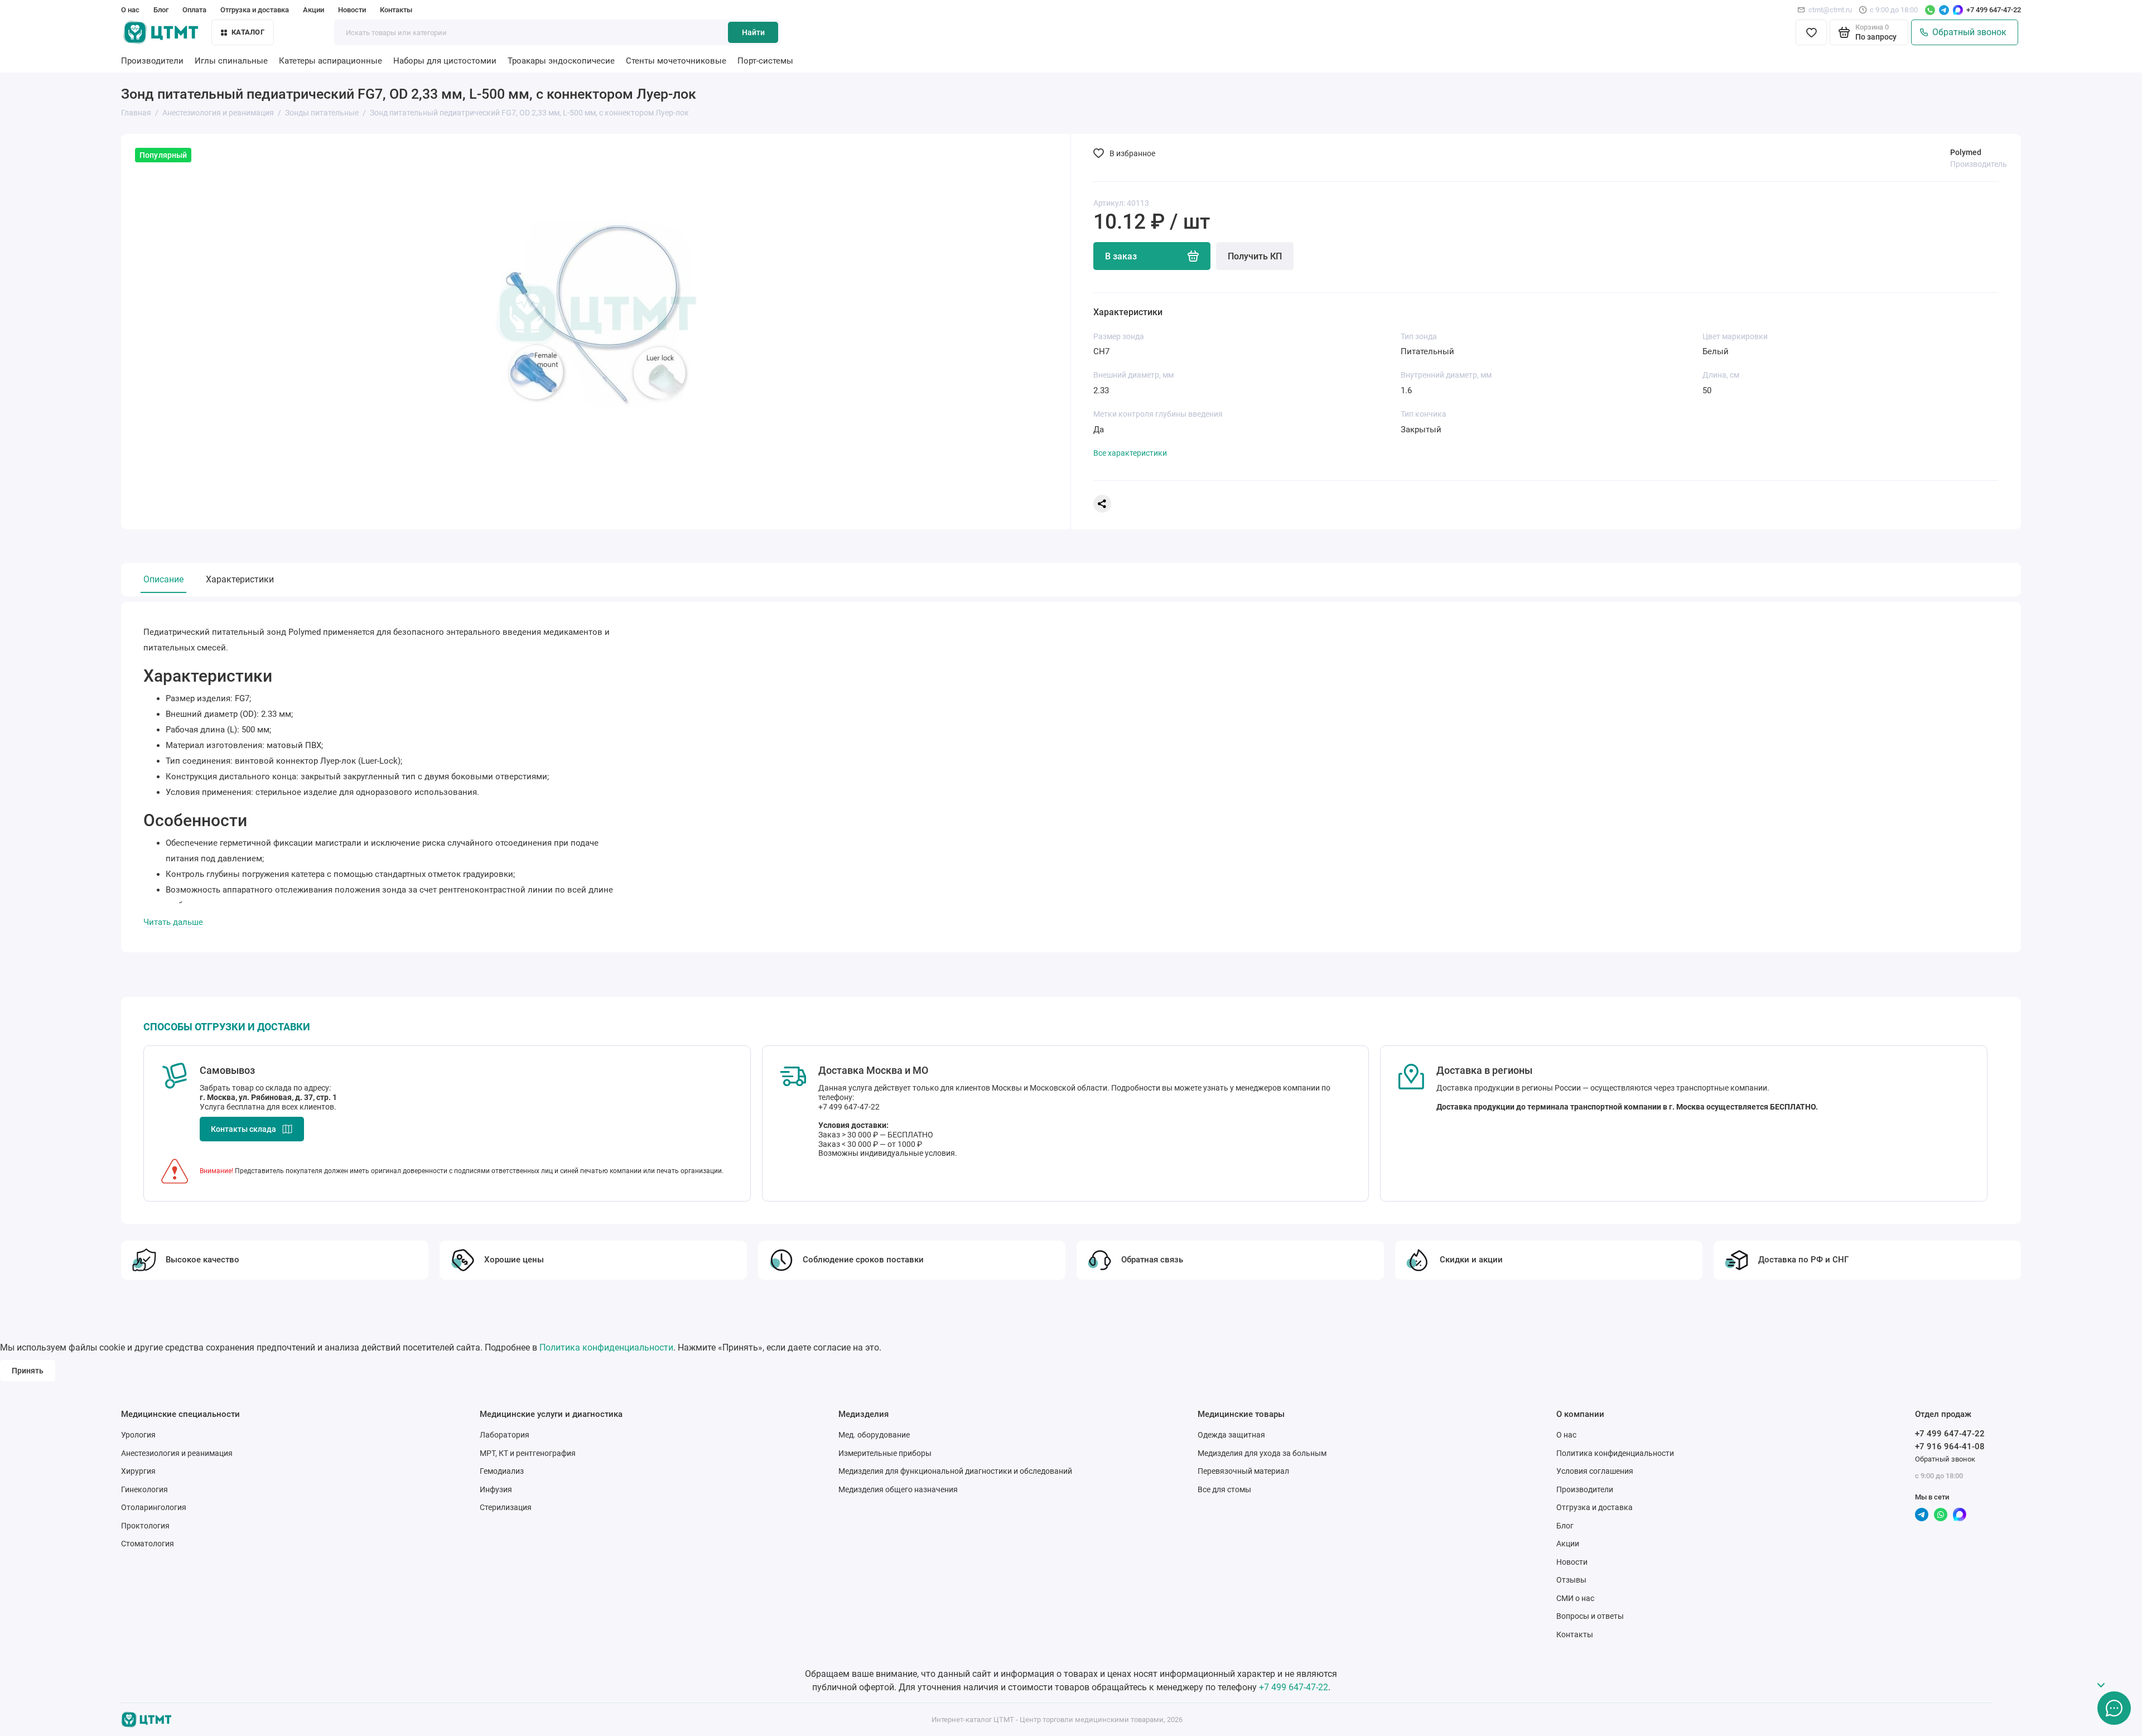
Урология (138, 1435)
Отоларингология (154, 1507)
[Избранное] (1811, 32)
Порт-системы (765, 61)
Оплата (194, 10)
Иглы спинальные (231, 61)
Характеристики (240, 579)
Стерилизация (506, 1507)
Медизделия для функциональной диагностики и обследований (955, 1471)
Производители (152, 61)
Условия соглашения (1595, 1471)
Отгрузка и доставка (255, 10)
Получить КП (1255, 256)
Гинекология (144, 1489)
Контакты (396, 10)
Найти (753, 32)
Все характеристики (1130, 453)
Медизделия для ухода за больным (1262, 1453)
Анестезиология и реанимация (177, 1453)
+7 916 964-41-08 (1950, 1446)
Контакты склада (243, 1129)
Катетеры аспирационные (331, 61)
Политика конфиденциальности (606, 1347)
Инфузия (496, 1489)
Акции (313, 10)
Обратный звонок (1967, 32)
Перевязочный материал (1243, 1471)
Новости (352, 10)
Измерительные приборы (885, 1453)
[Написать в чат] (2114, 1708)
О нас (130, 10)
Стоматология (148, 1544)
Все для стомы (1224, 1489)
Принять (28, 1371)
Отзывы (1571, 1580)
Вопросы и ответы (1590, 1616)
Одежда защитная (1231, 1435)
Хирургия (138, 1471)
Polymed (1966, 152)
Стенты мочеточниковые (676, 61)
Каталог (248, 32)
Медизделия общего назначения (898, 1489)
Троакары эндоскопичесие (561, 61)
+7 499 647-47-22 (1994, 10)
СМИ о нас (1575, 1598)
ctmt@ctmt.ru (1830, 10)
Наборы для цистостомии (445, 61)
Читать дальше (173, 922)
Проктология (145, 1526)
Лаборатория (505, 1435)
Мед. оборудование (874, 1435)
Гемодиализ (502, 1471)
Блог (161, 10)
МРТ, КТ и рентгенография (528, 1453)
